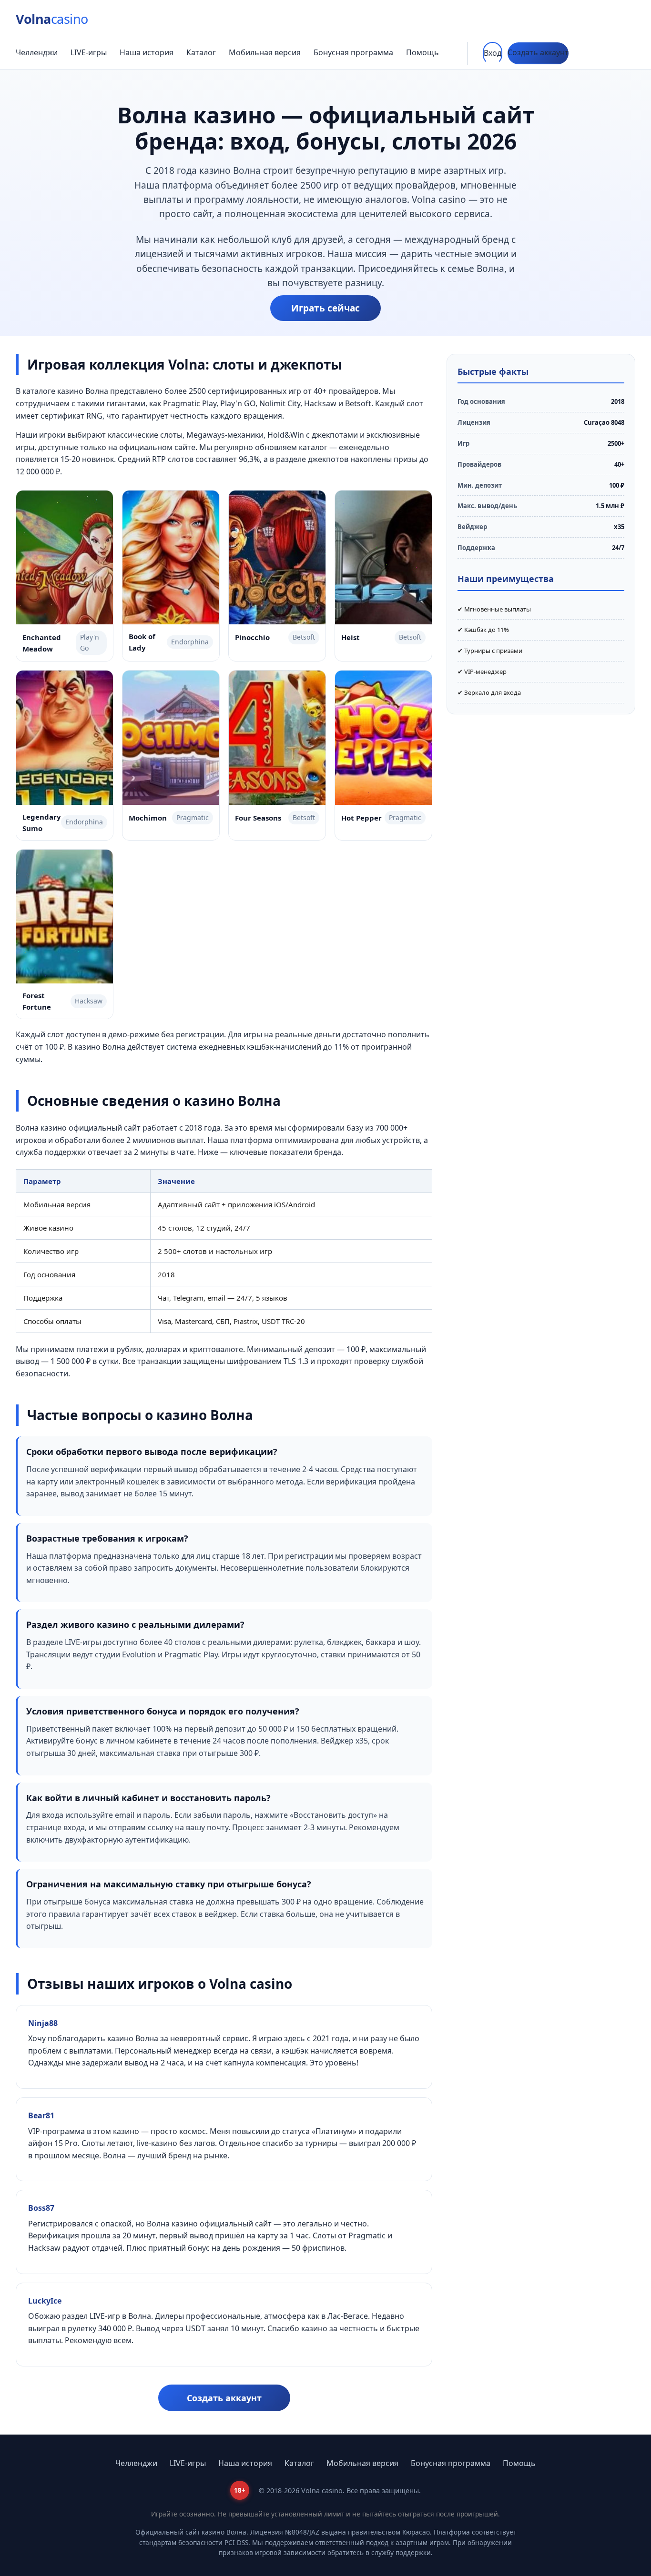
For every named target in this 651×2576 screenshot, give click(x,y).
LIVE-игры (89, 52)
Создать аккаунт (538, 52)
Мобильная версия (265, 52)
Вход (493, 53)
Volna (52, 19)
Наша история (147, 52)
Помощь (422, 52)
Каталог (201, 52)
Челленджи (37, 52)
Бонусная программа (353, 52)
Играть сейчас (325, 308)
